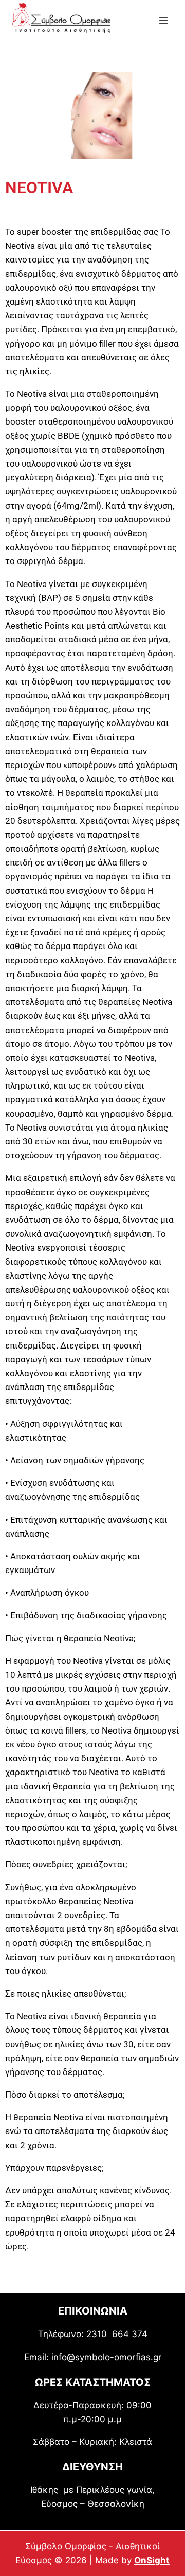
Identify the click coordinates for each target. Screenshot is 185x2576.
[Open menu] (163, 20)
